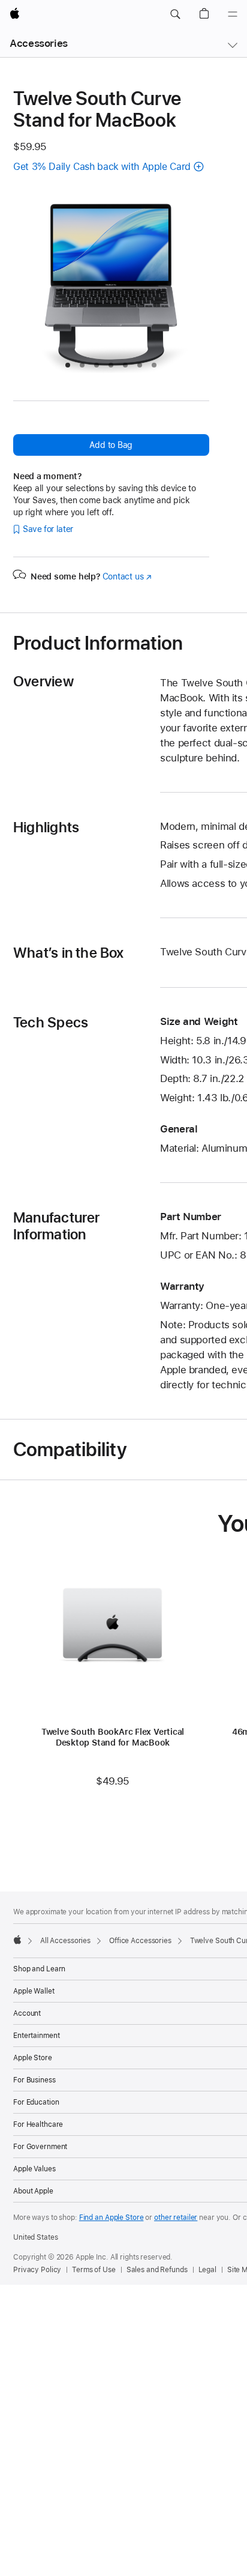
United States (35, 2237)
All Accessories (65, 1941)
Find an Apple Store (112, 2218)
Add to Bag (111, 445)
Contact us (127, 576)
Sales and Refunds (157, 2270)
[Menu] (233, 14)
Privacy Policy (37, 2270)
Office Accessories (140, 1941)
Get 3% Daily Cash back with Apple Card (102, 167)
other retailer (176, 2218)
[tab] (68, 365)
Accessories (39, 43)
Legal (207, 2270)
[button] (175, 14)
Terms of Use (94, 2270)
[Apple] (17, 1940)
